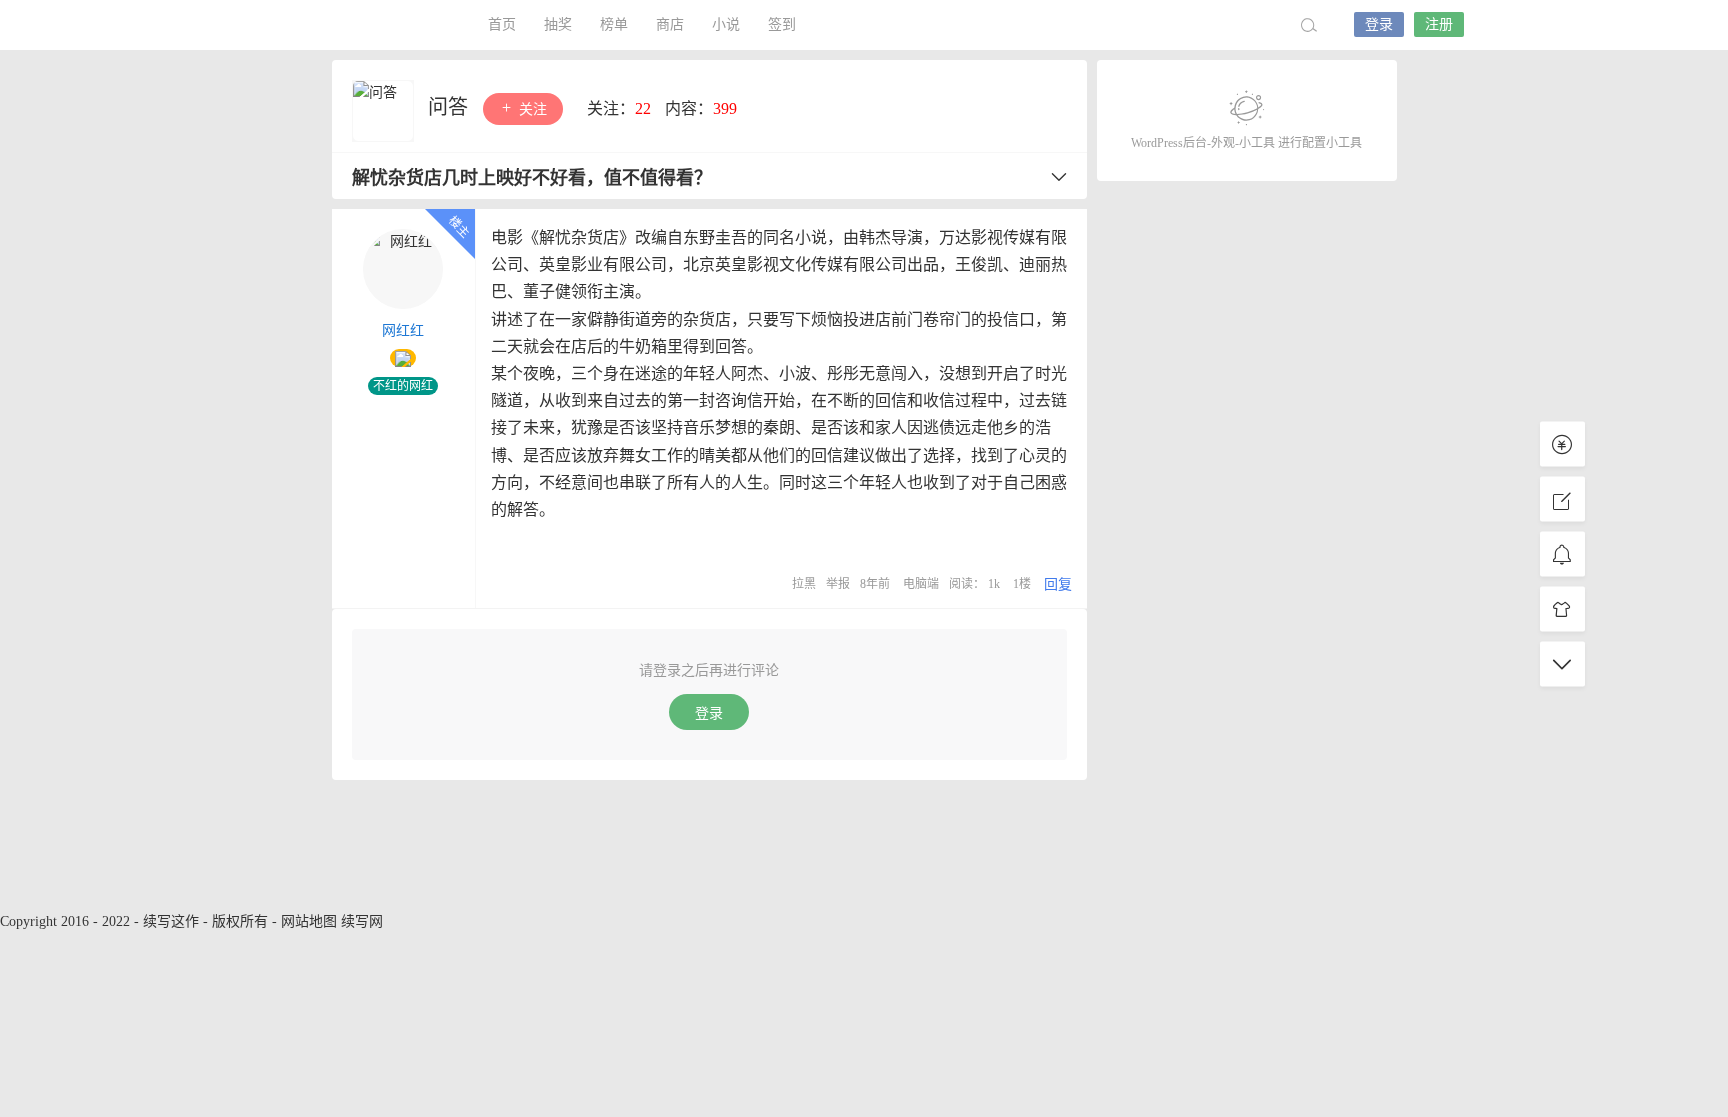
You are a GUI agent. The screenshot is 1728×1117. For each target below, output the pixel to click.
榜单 (614, 24)
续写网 (362, 921)
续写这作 (171, 921)
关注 (531, 109)
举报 (838, 584)
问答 (450, 107)
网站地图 (309, 921)
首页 (502, 24)
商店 (670, 24)
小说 (726, 24)
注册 (1439, 24)
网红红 (403, 330)
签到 (782, 24)
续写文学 (364, 25)
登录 (1379, 24)
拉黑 (804, 584)
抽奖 (558, 24)
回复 (1058, 584)
